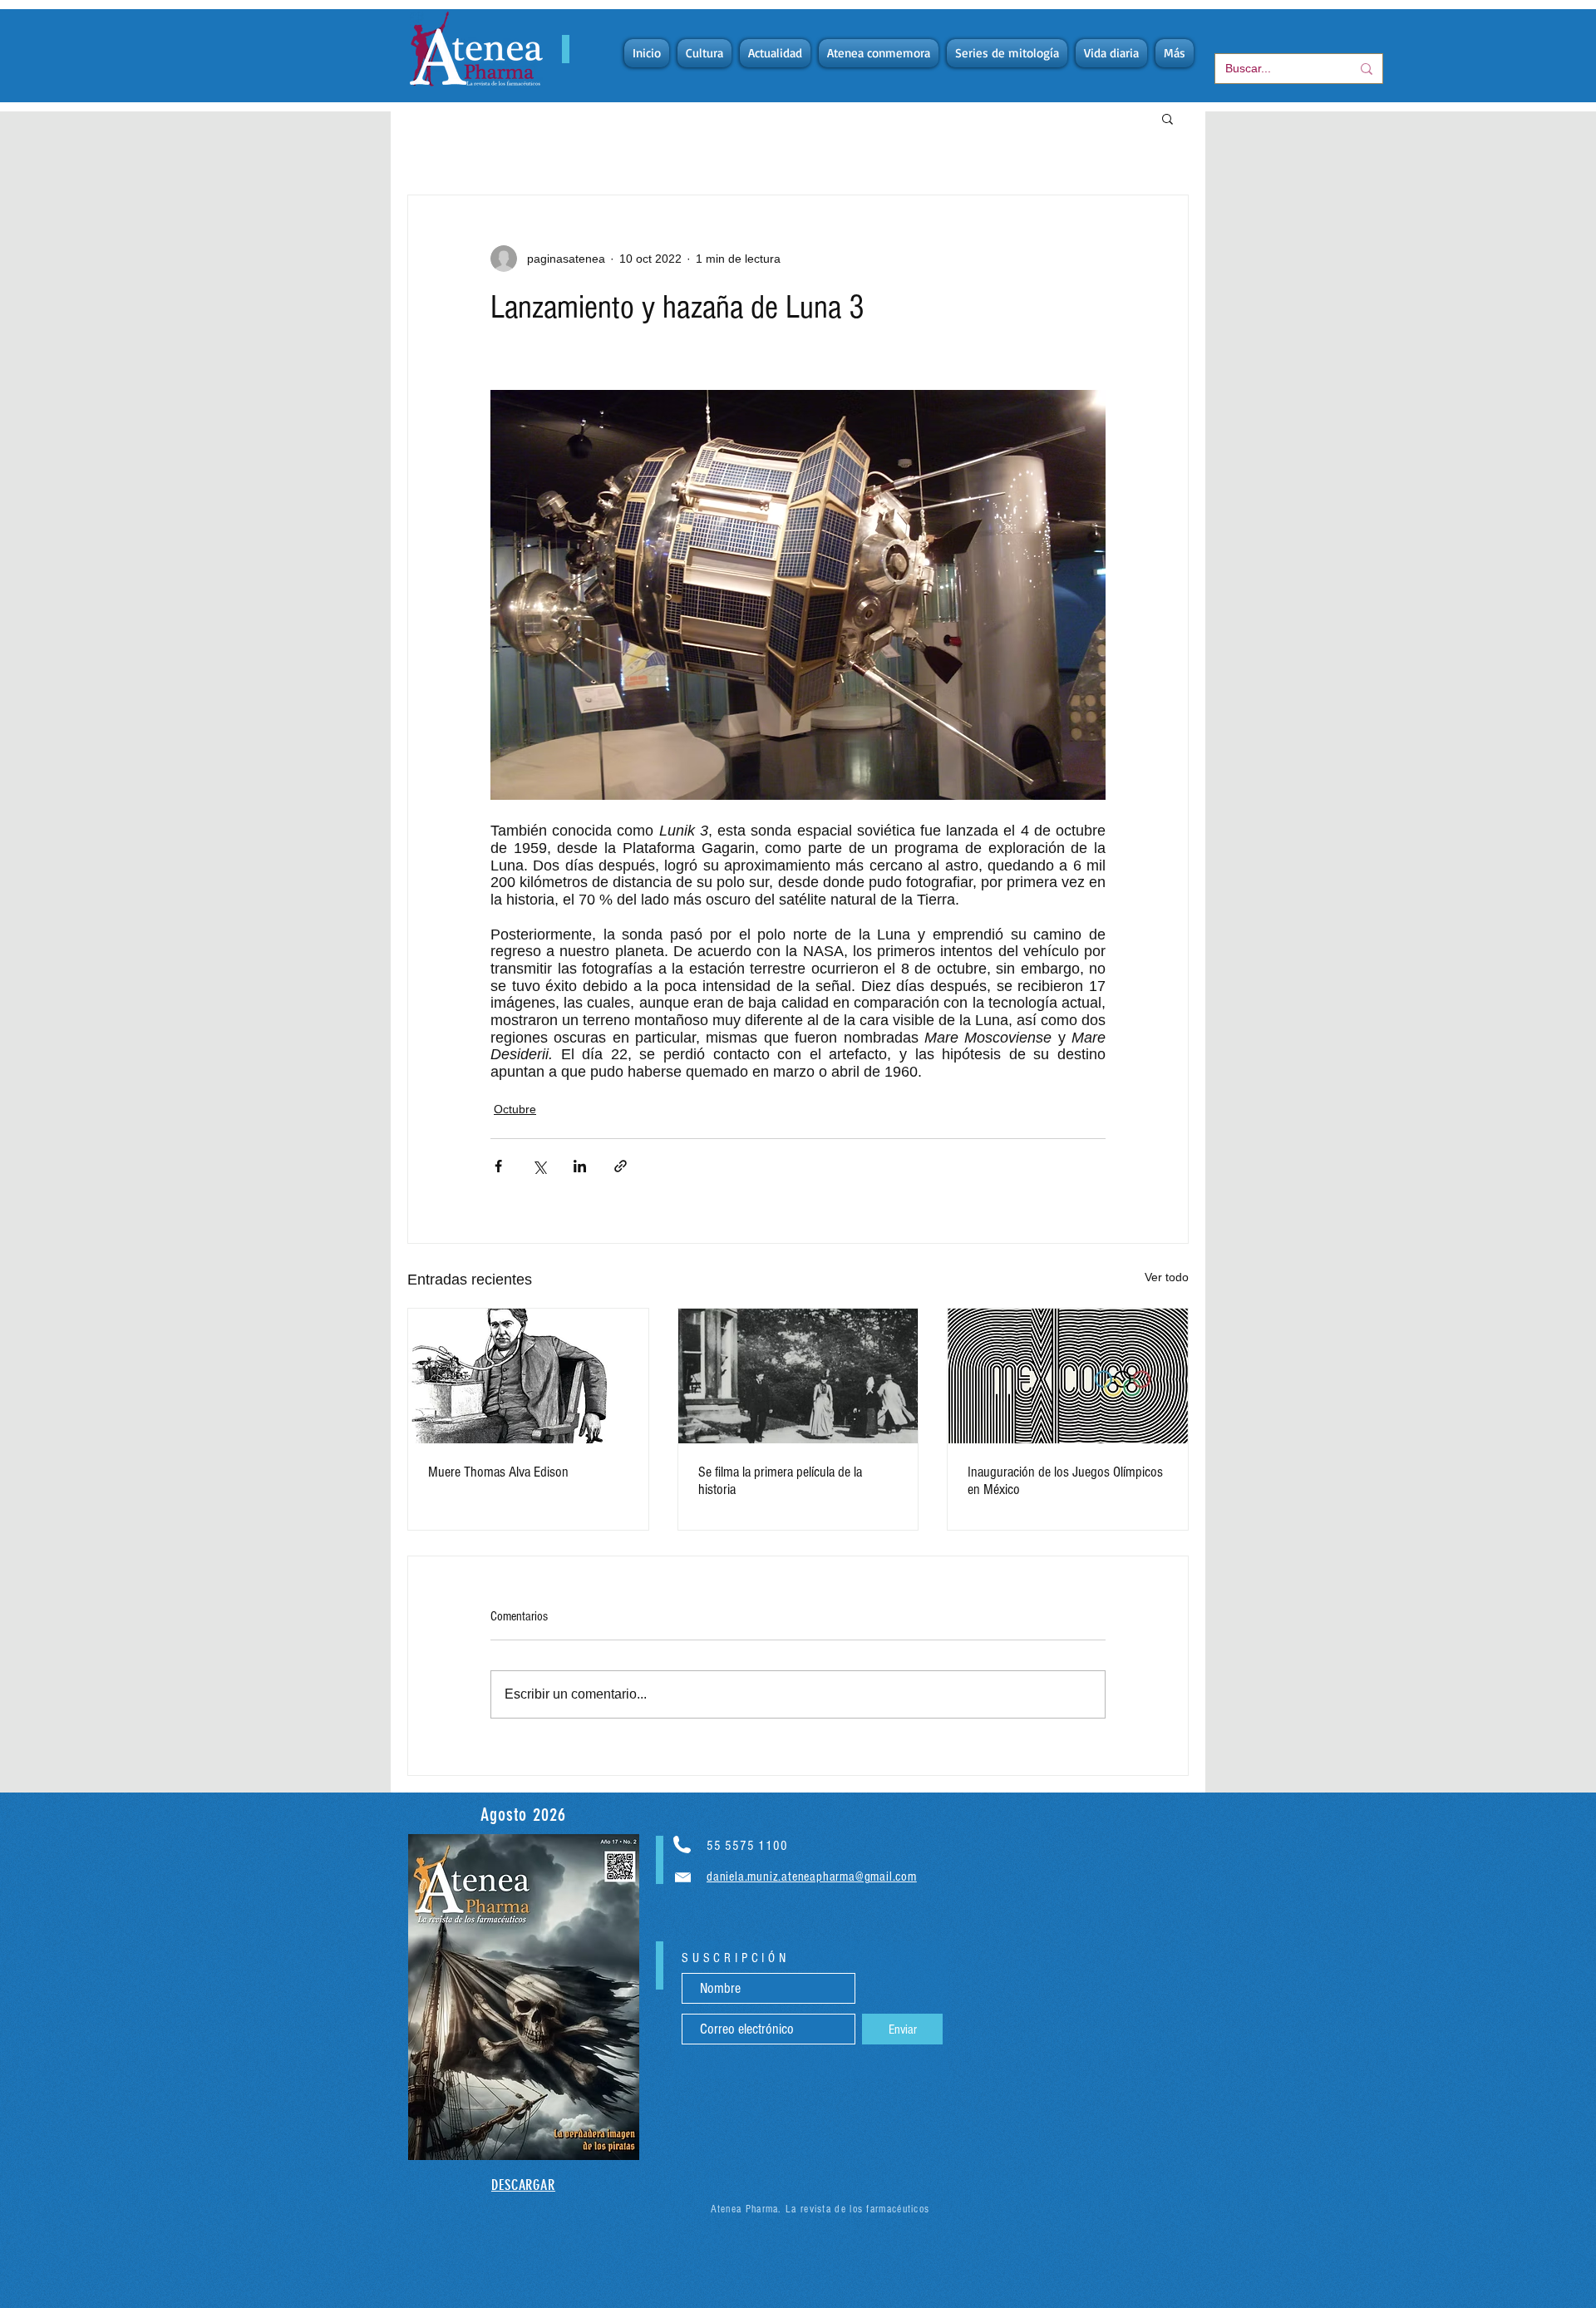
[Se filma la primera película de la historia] (798, 1376)
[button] (1167, 118)
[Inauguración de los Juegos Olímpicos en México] (1068, 1376)
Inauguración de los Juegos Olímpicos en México (1065, 1481)
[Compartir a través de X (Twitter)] (539, 1166)
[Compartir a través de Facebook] (498, 1166)
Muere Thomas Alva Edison (498, 1472)
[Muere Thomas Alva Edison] (528, 1376)
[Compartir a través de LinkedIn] (580, 1166)
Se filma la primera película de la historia (780, 1481)
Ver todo (1167, 1277)
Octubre (515, 1109)
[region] (524, 1997)
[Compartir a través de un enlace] (621, 1166)
